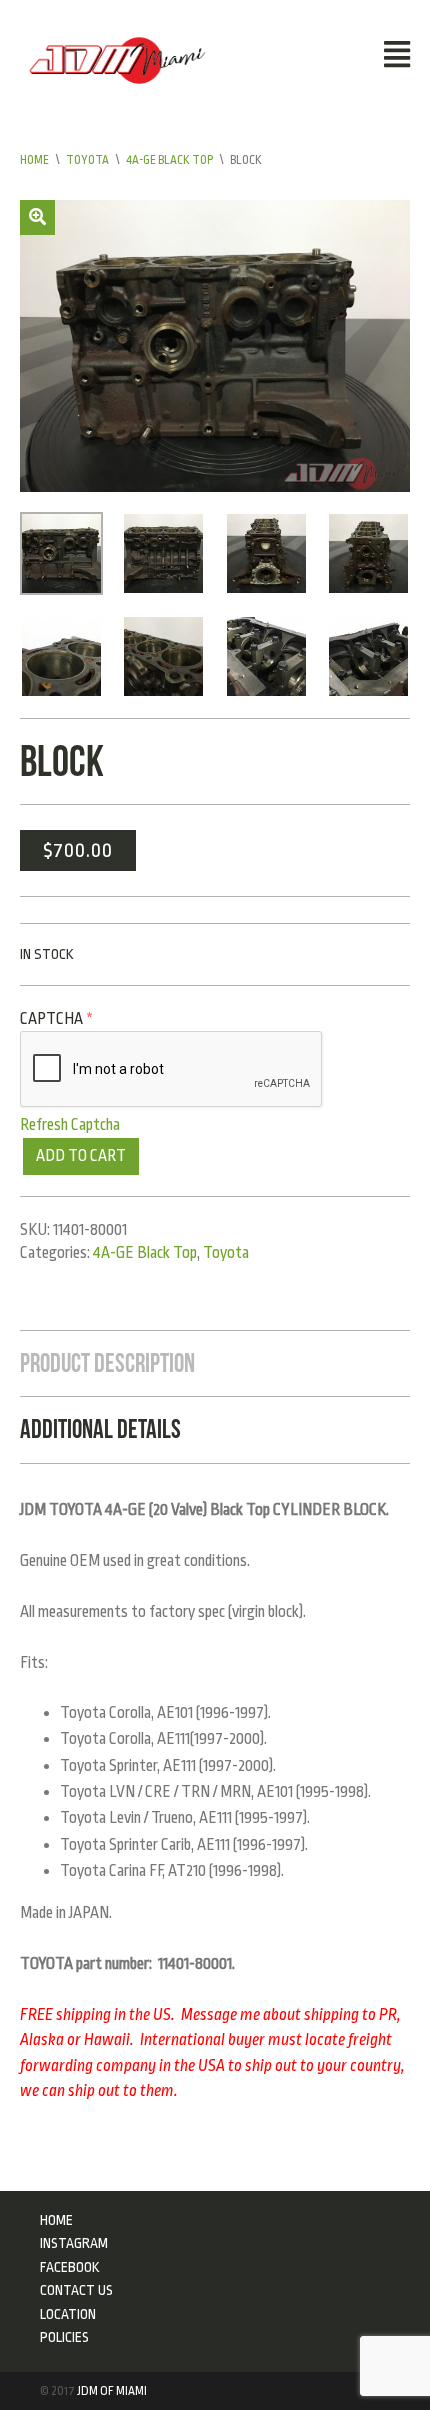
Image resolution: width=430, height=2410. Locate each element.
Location (68, 2314)
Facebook (70, 2267)
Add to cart (81, 1156)
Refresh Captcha (70, 1125)
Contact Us (76, 2290)
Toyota (87, 160)
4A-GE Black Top (169, 160)
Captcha (56, 1019)
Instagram (74, 2243)
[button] (37, 217)
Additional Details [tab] (100, 1429)
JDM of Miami (112, 2391)
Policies (64, 2337)
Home (34, 160)
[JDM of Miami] (117, 59)
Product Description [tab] (107, 1363)
